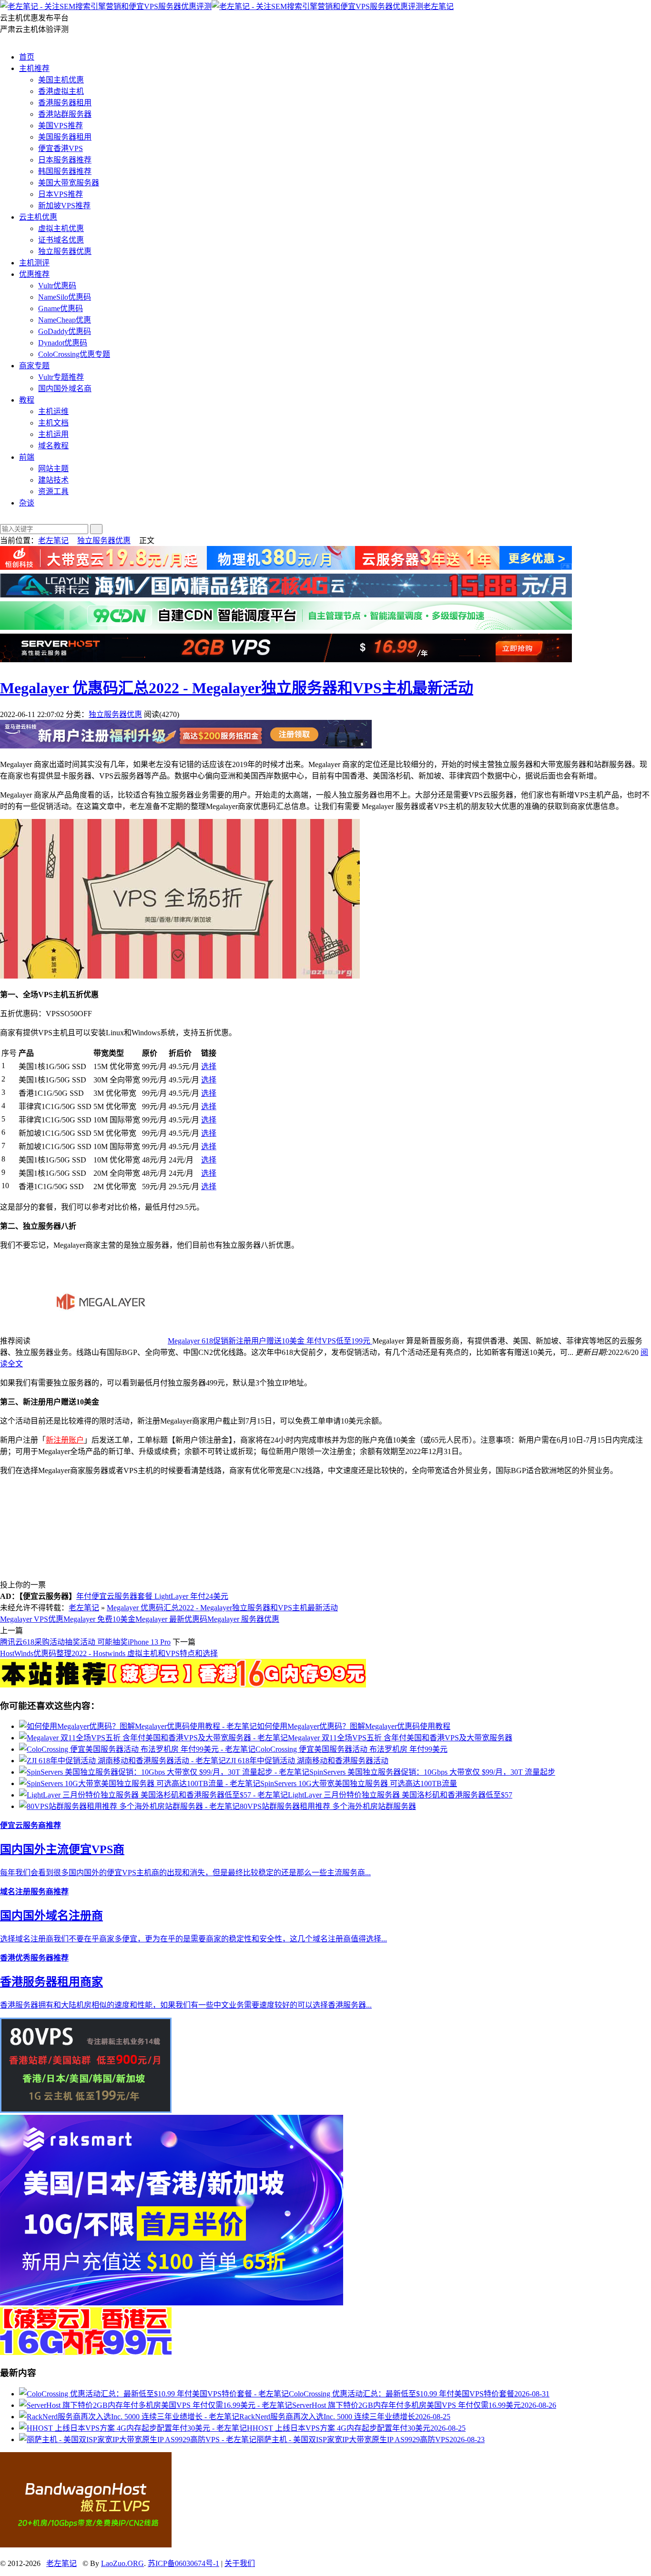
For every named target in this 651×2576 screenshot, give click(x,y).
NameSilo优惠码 (65, 297)
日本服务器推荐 (65, 160)
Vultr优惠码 (57, 286)
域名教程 (53, 446)
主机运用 (53, 434)
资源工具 (53, 491)
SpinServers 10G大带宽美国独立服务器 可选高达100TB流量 (359, 1783)
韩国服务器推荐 (65, 171)
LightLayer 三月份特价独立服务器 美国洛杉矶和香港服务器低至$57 (400, 1795)
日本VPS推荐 (61, 194)
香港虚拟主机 (61, 91)
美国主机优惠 (61, 80)
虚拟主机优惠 (61, 228)
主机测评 (34, 263)
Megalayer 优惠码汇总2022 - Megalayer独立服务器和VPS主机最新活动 (237, 688)
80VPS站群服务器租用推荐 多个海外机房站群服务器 (328, 1806)
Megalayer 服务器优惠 (243, 1619)
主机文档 (53, 423)
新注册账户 (65, 1440)
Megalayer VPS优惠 (32, 1619)
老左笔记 (438, 6)
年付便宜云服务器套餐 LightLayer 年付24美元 (152, 1596)
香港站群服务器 (65, 114)
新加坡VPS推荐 (64, 206)
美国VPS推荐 (61, 126)
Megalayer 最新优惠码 (171, 1619)
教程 (27, 400)
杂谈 (27, 503)
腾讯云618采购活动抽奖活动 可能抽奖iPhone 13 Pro (85, 1642)
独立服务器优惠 (65, 251)
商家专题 (34, 366)
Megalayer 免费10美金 (99, 1619)
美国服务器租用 (65, 137)
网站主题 (53, 469)
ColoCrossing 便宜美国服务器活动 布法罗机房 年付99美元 (351, 1749)
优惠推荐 (34, 274)
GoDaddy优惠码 (65, 331)
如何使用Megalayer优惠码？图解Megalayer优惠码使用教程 (354, 1726)
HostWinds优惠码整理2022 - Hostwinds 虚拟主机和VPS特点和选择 (109, 1653)
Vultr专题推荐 (61, 377)
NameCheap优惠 (65, 320)
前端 (27, 457)
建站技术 (53, 480)
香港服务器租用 (65, 103)
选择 (209, 1066)
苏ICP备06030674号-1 (183, 2563)
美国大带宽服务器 (69, 183)
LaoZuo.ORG (122, 2563)
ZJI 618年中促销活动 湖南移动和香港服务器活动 (307, 1761)
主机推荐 (34, 68)
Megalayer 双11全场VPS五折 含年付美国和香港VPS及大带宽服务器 (400, 1738)
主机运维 (53, 411)
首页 (27, 57)
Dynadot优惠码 (63, 343)
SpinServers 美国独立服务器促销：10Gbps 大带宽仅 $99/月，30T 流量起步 (432, 1772)
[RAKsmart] (183, 1685)
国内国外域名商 (65, 389)
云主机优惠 (38, 217)
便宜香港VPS (61, 148)
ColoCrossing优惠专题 (74, 354)
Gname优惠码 (61, 308)
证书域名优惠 (61, 240)
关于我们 (240, 2563)
